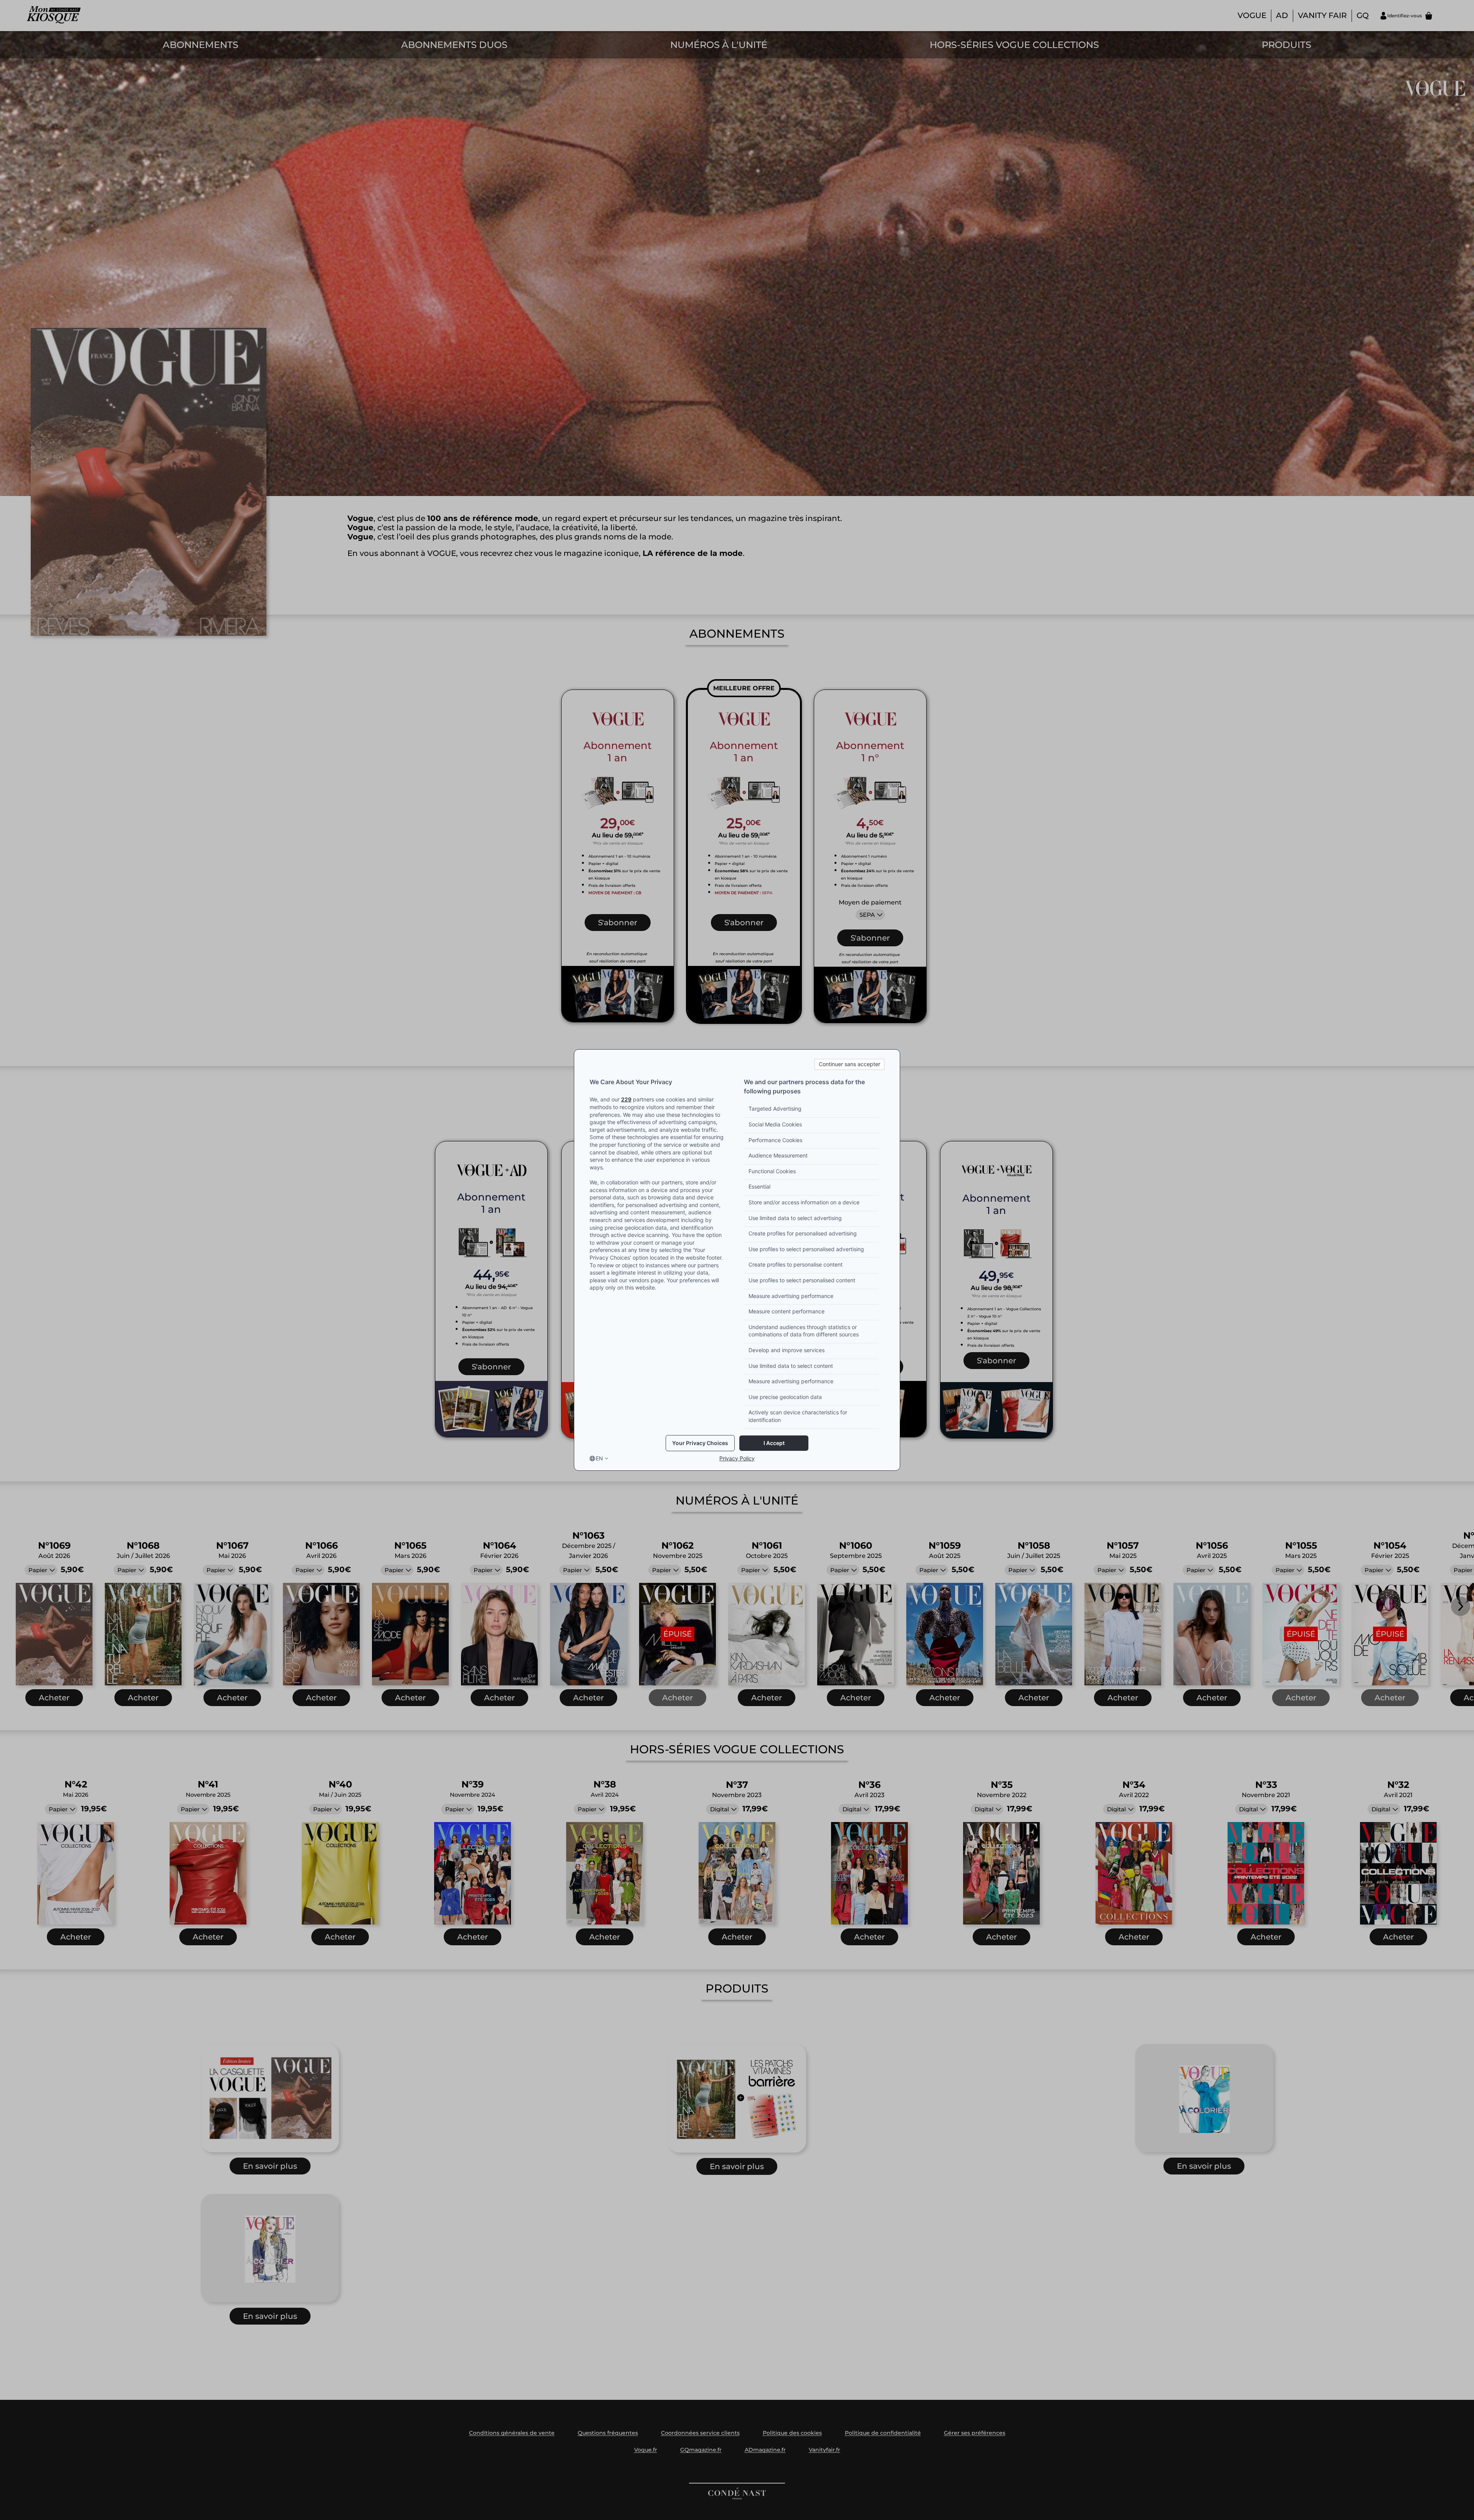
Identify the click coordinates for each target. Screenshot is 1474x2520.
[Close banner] (849, 1064)
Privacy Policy (737, 1458)
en (599, 1458)
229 (626, 1099)
